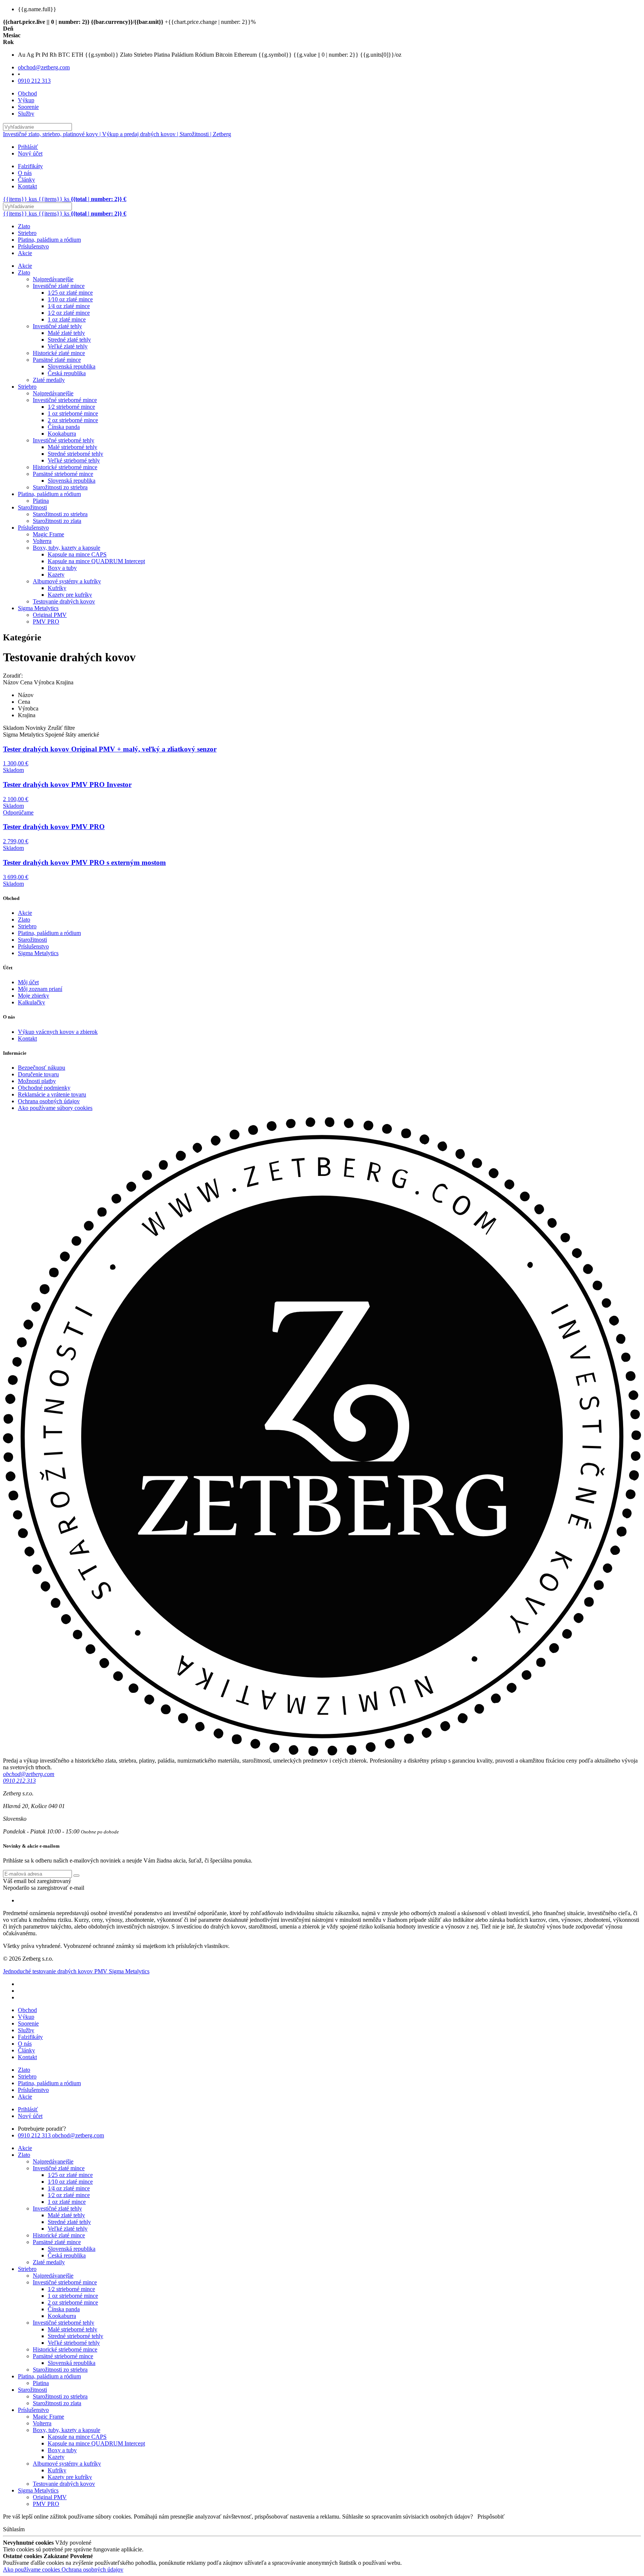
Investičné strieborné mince (65, 400)
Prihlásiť (28, 147)
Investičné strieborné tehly (64, 440)
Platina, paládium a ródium (49, 240)
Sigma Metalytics (38, 608)
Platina (41, 501)
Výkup (26, 100)
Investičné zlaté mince (59, 286)
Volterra (42, 541)
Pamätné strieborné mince (63, 474)
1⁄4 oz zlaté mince (69, 306)
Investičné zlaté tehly (57, 326)
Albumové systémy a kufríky (67, 581)
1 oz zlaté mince (67, 319)
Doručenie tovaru (38, 1074)
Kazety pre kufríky (70, 595)
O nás (25, 173)
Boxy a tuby (62, 568)
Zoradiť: (13, 676)
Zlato (24, 226)
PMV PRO (46, 622)
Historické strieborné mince (65, 467)
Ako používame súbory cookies (55, 1108)
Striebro (27, 233)
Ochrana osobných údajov (49, 1101)
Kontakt (27, 186)
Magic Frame (48, 534)
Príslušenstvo (33, 246)
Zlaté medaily (49, 380)
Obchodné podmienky (44, 1088)
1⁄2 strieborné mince (71, 407)
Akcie (25, 253)
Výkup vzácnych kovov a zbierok (58, 1032)
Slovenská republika (72, 366)
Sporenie (28, 107)
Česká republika (67, 373)
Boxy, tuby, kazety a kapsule (67, 548)
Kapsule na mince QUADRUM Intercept (96, 561)
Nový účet (30, 153)
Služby (26, 114)
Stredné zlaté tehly (69, 340)
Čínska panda (64, 427)
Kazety (56, 575)
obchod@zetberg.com (44, 67)
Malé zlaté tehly (66, 333)
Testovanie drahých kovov (64, 601)
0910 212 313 (34, 81)
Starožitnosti (32, 507)
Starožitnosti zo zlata (57, 521)
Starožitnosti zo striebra (60, 487)
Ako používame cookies (32, 2569)
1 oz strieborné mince (73, 413)
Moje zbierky (34, 996)
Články (26, 180)
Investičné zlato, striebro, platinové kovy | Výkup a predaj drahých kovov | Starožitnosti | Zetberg (117, 134)
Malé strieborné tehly (72, 447)
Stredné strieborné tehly (75, 454)
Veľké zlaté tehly (68, 346)
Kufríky (57, 588)
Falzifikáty (30, 166)
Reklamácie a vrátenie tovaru (52, 1094)
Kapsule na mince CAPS (77, 554)
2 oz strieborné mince (73, 420)
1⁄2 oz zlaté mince (69, 313)
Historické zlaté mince (59, 353)
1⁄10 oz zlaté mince (70, 299)
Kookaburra (62, 434)
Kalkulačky (31, 1002)
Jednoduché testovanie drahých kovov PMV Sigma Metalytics (76, 1971)
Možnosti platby (37, 1081)
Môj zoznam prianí (40, 989)
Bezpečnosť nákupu (42, 1068)
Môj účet (28, 982)
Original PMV (50, 615)
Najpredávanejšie (53, 279)
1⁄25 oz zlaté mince (70, 293)
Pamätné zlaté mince (57, 360)
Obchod (27, 93)
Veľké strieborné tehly (74, 460)
